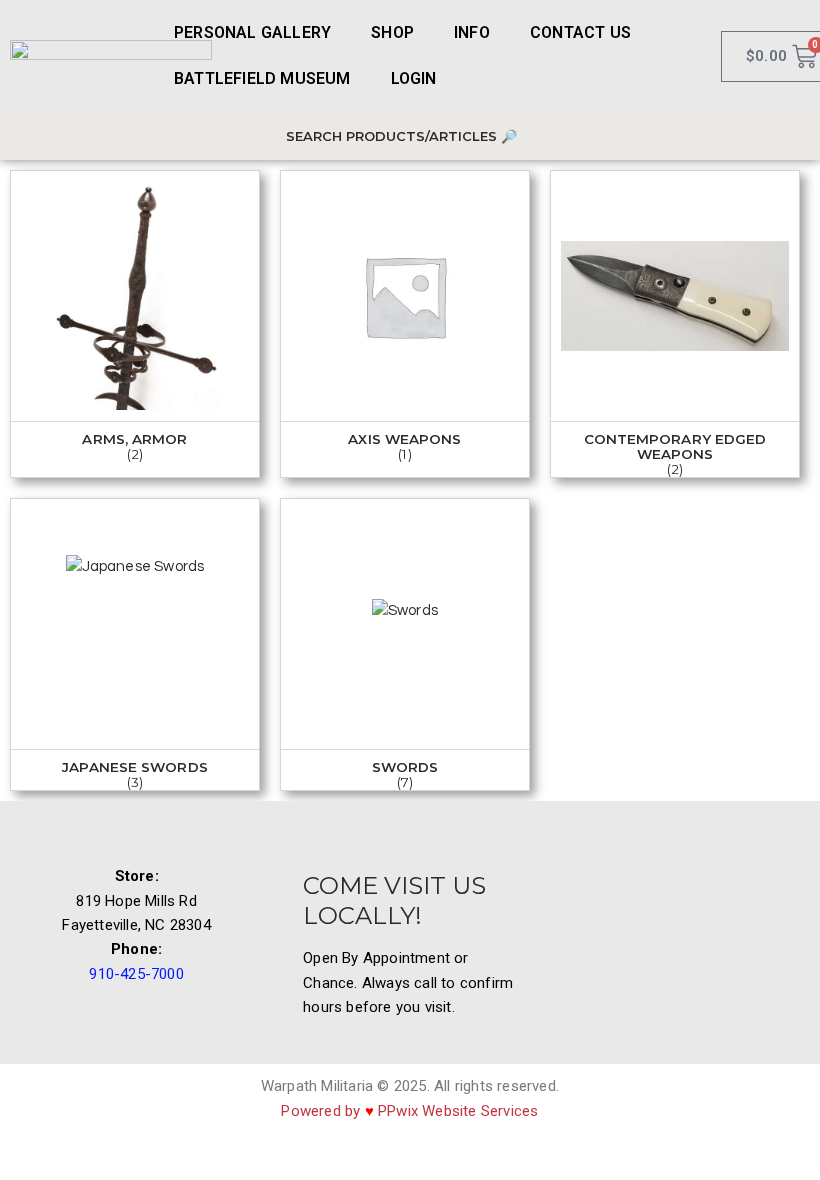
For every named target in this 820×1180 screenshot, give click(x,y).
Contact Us (580, 32)
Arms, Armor (134, 439)
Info (472, 32)
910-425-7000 (136, 974)
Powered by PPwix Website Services (409, 1111)
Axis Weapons (404, 439)
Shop (392, 32)
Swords (405, 767)
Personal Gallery (252, 32)
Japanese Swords (135, 767)
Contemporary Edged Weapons (675, 447)
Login (414, 78)
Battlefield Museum (262, 78)
